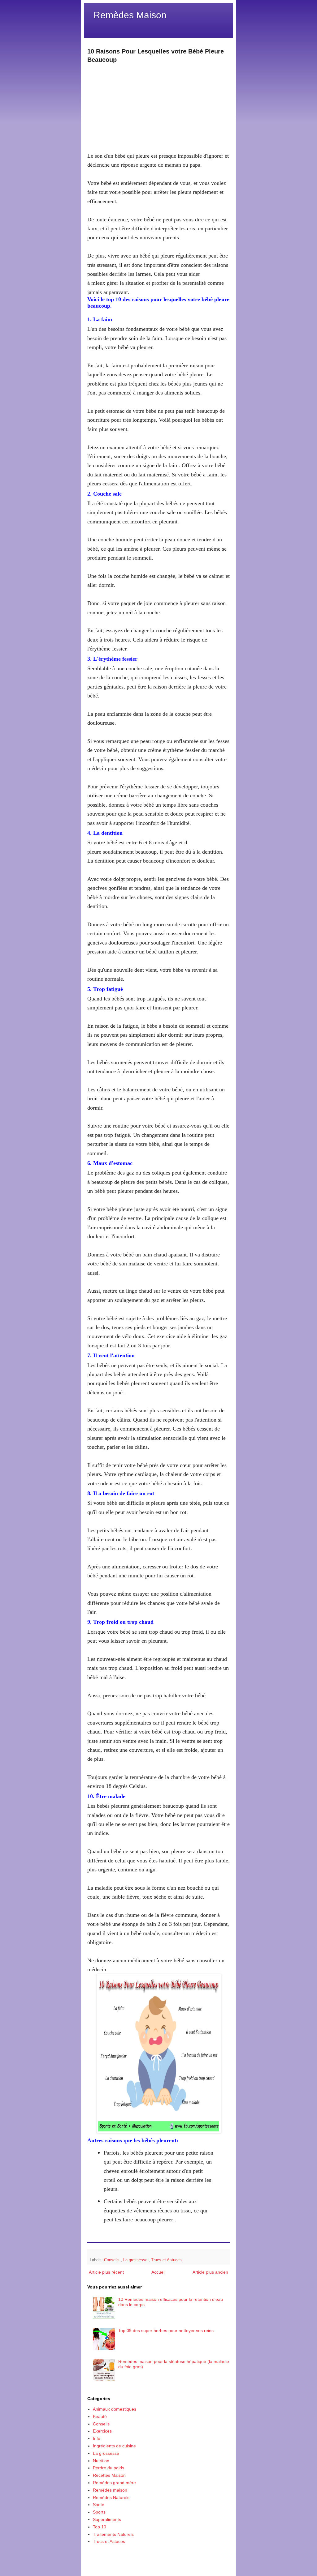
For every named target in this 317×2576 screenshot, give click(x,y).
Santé (99, 2505)
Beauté (100, 2416)
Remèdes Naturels (111, 2497)
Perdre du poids (109, 2468)
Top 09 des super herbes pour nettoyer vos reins (166, 2331)
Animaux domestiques (115, 2409)
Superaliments (107, 2519)
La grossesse (136, 2260)
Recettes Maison (109, 2475)
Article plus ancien (210, 2272)
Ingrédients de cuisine (114, 2446)
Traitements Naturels (113, 2534)
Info (97, 2438)
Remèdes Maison (130, 15)
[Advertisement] (158, 108)
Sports (99, 2512)
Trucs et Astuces (166, 2260)
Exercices (102, 2431)
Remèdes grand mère (114, 2483)
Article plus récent (106, 2272)
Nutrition (101, 2461)
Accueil (158, 2272)
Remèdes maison (110, 2490)
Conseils (112, 2260)
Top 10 (100, 2527)
